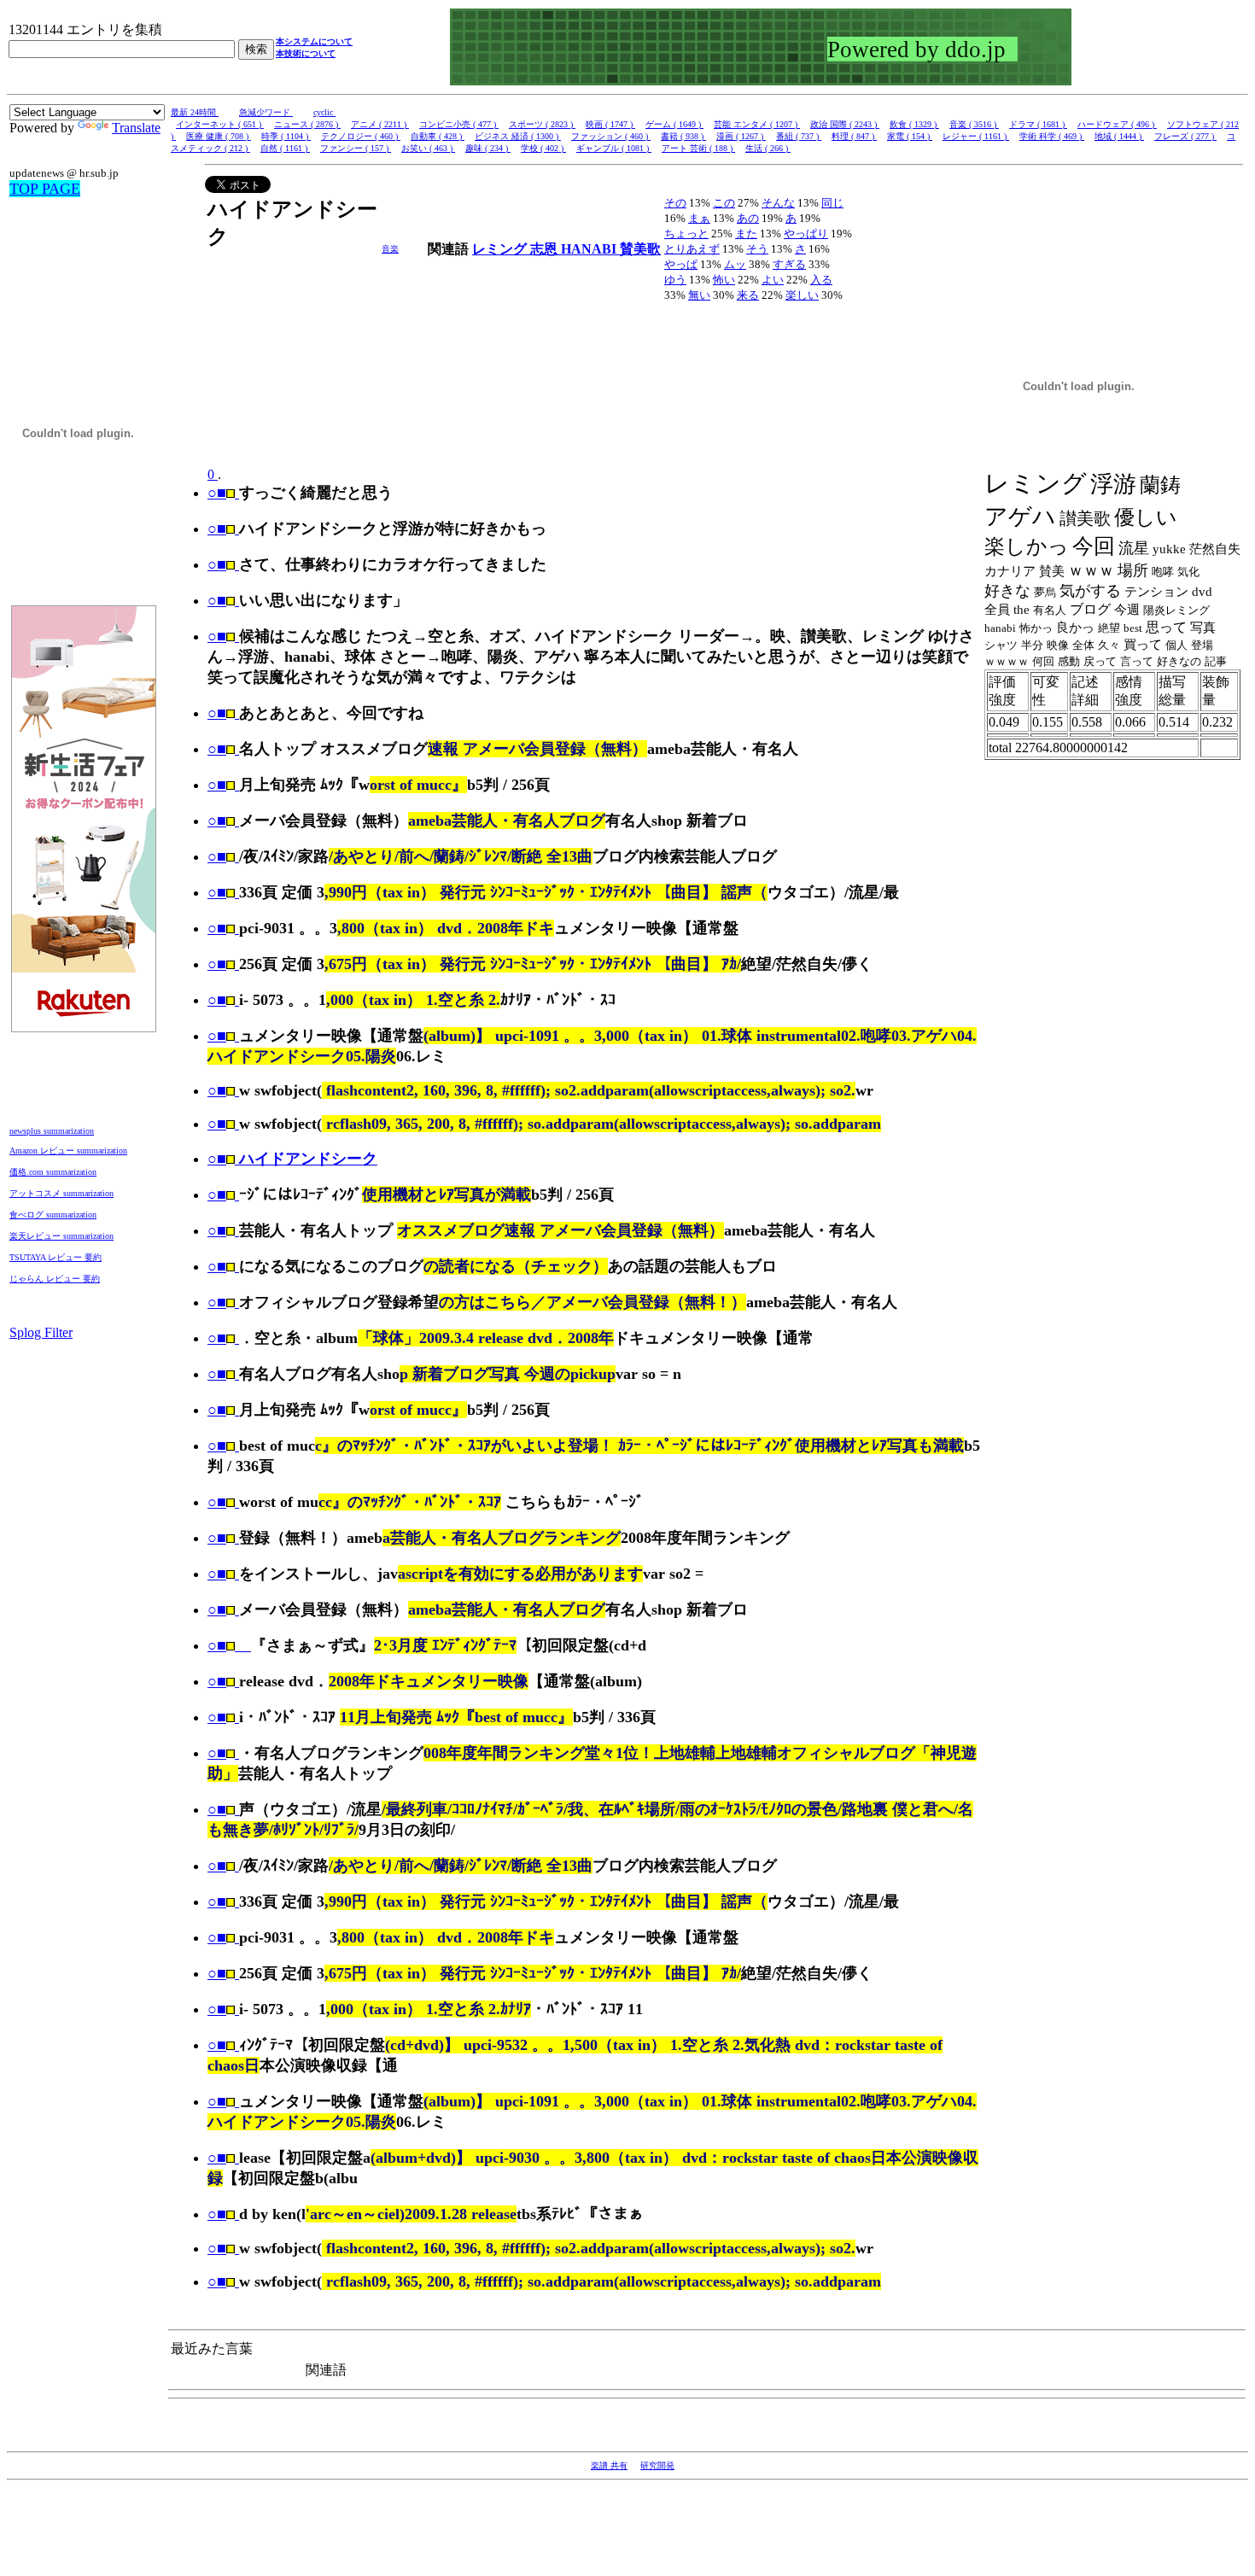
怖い (724, 280)
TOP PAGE (45, 189)
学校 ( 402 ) (543, 148)
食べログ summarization (53, 1215)
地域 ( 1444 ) (1119, 136)
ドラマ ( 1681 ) (1038, 124)
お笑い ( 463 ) (428, 148)
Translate (136, 128)
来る (748, 295)
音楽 (390, 249)
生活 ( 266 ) (768, 148)
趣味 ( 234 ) (488, 148)
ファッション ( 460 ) (611, 136)
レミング (501, 249)
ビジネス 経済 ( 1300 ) (518, 136)
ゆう (675, 280)
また (746, 234)
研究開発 (657, 2465)
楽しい (802, 295)
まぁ (699, 218)
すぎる (789, 264)
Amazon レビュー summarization (68, 1151)
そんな (778, 203)
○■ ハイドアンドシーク (292, 1159)
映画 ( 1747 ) (610, 124)
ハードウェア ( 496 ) (1117, 124)
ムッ (735, 264)
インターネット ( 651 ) (220, 124)
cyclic (324, 112)
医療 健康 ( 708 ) (219, 136)
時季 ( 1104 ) (286, 136)
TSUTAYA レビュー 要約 (55, 1257)
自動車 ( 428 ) (438, 136)
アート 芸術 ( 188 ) (698, 148)
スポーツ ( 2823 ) (542, 124)
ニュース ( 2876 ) (307, 124)
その (675, 203)
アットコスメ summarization (61, 1193)
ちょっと (686, 234)
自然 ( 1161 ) (285, 148)
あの (748, 218)
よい (773, 280)
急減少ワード (266, 112)
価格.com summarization (53, 1172)
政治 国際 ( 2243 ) (845, 124)
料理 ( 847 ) (854, 136)
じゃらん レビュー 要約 (55, 1279)
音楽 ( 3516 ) (974, 124)
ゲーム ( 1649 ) (674, 124)
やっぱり (806, 234)
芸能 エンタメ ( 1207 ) (757, 124)
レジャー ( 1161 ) (976, 136)
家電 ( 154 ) (910, 136)
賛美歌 (640, 249)
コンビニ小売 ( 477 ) (459, 124)
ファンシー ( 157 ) (356, 148)
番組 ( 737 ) (799, 136)
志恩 (546, 249)
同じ (832, 203)
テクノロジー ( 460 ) (361, 136)
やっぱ (681, 264)
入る (821, 280)
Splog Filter (41, 1332)
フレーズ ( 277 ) (1185, 136)
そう (757, 249)
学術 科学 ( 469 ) (1052, 136)
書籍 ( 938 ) (683, 136)
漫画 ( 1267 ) (741, 136)
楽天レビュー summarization (61, 1236)
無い (699, 295)
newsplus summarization (52, 1131)
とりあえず (692, 249)
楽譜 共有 (609, 2465)
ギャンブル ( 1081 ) (614, 148)
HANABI (590, 249)
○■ (217, 493)
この (724, 203)
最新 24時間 (195, 112)
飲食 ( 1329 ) (914, 124)
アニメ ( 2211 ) (380, 124)
